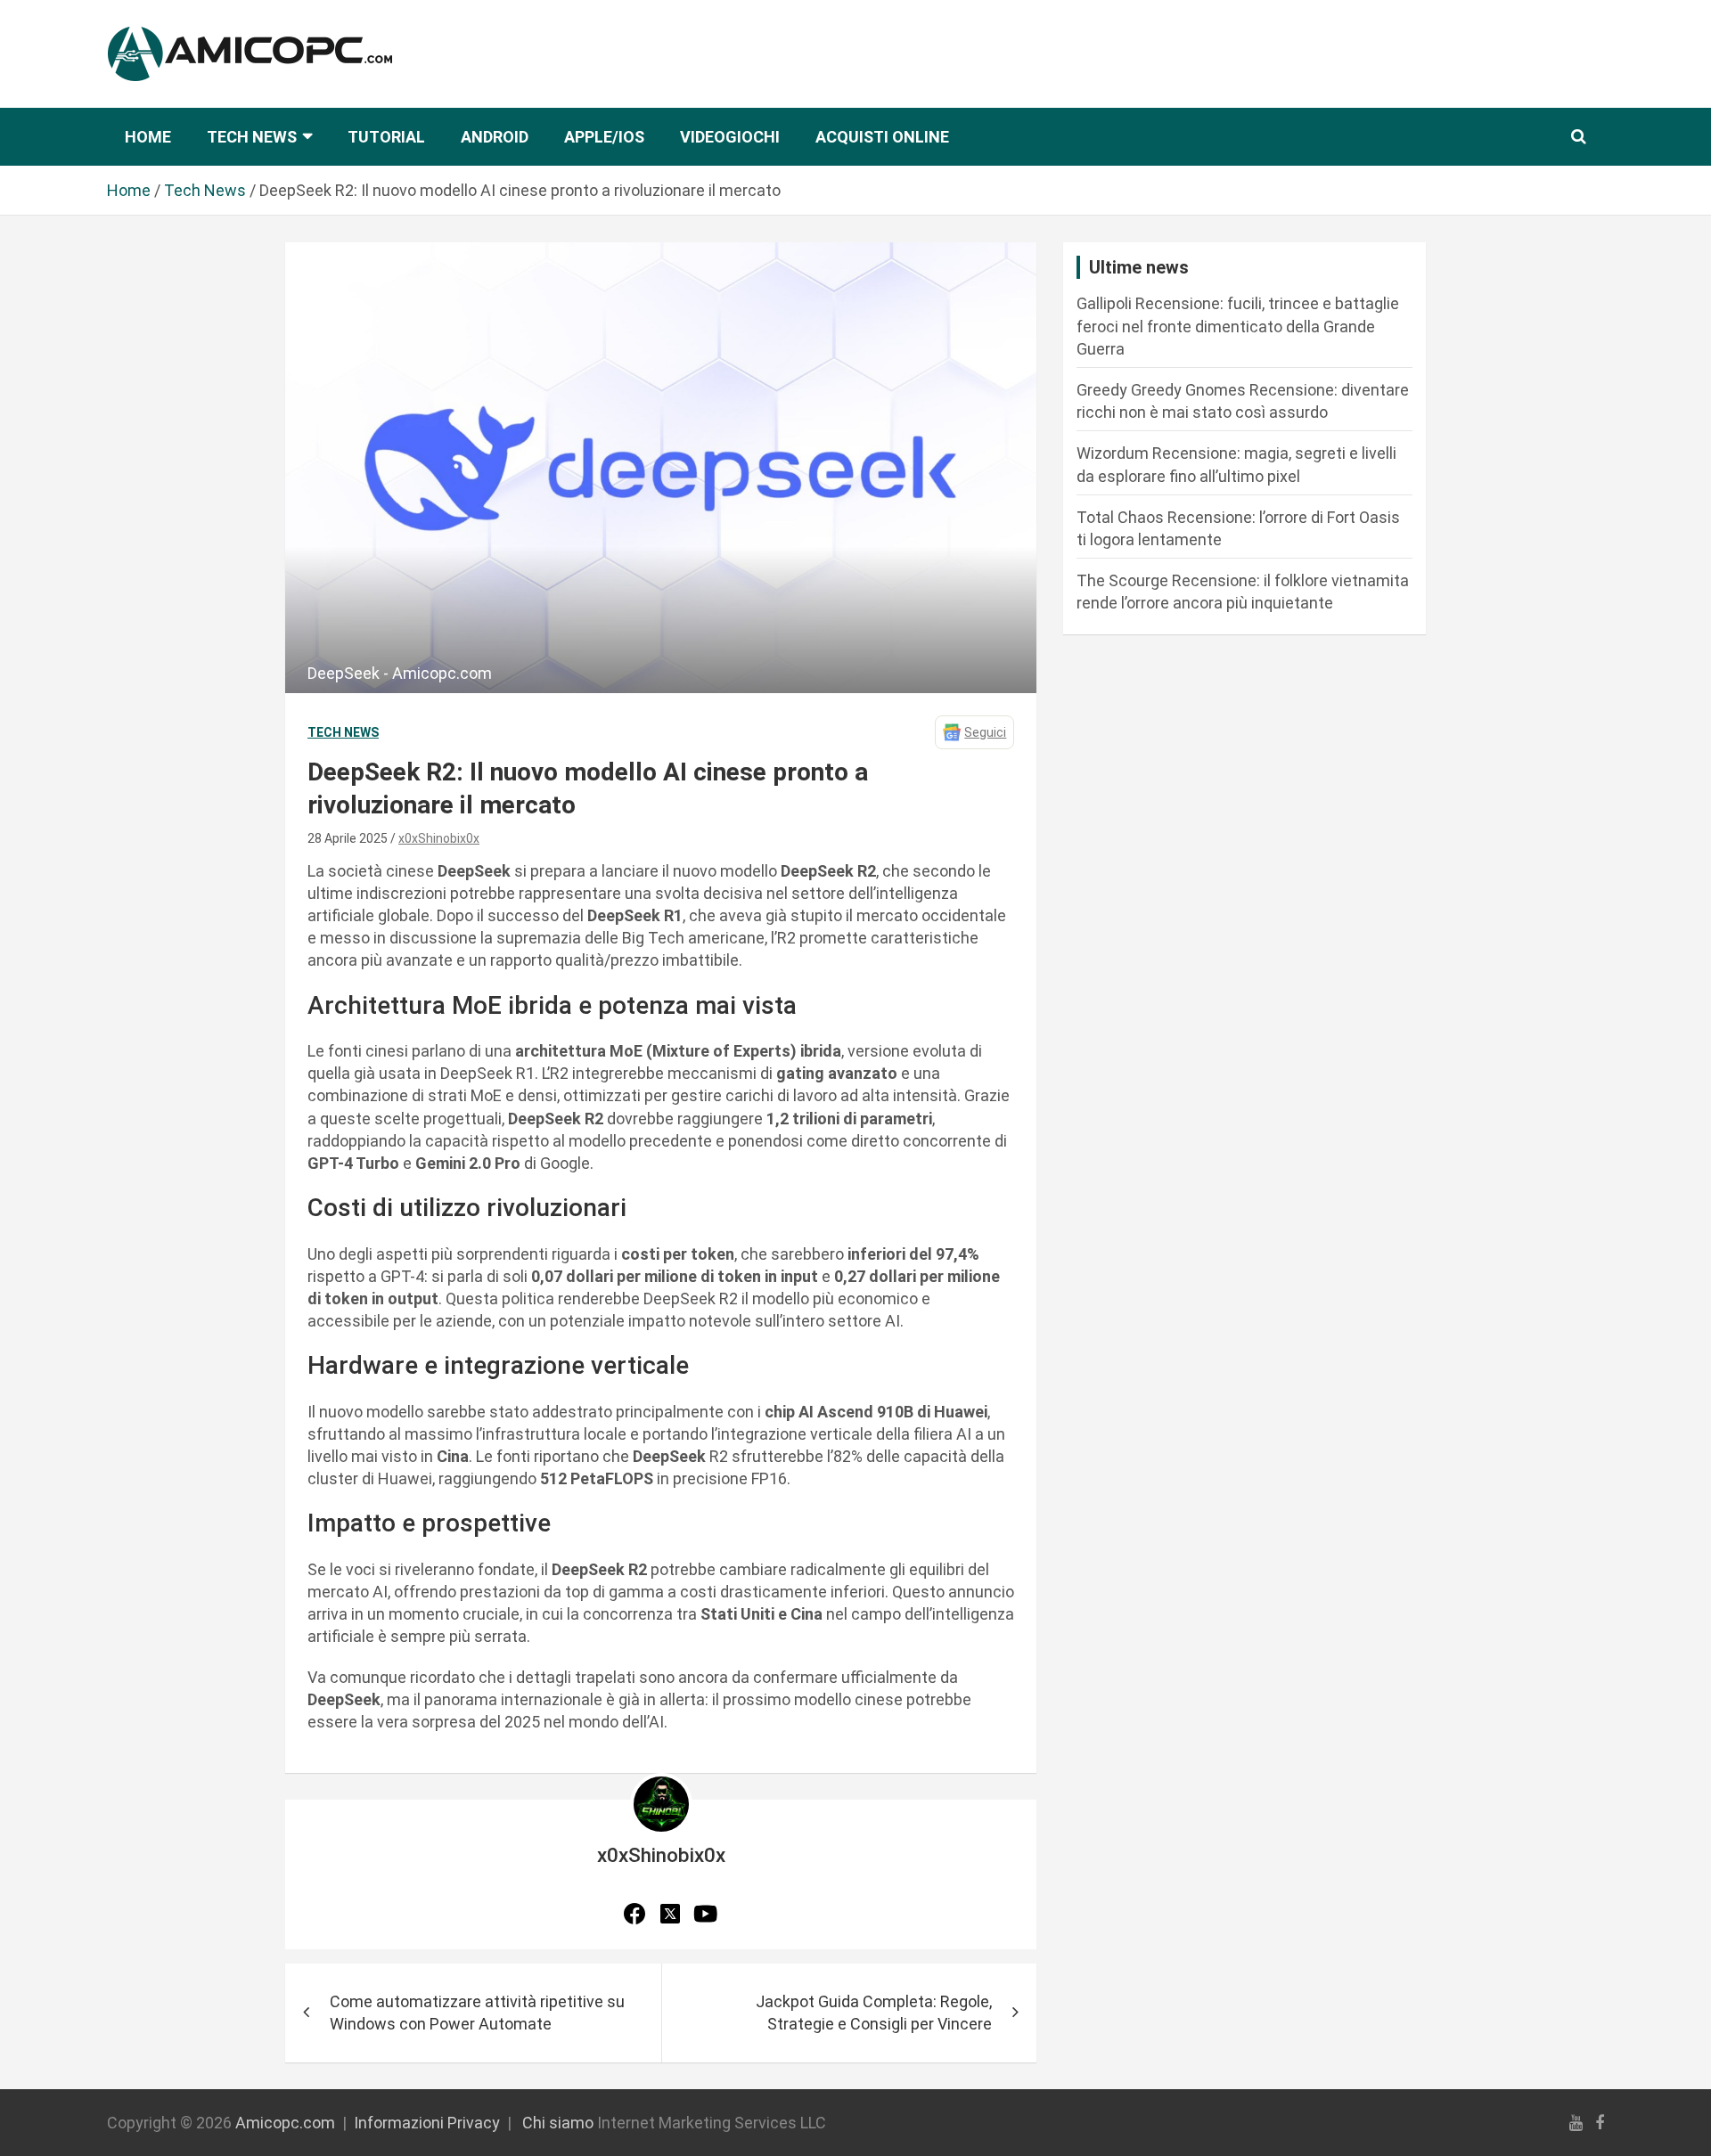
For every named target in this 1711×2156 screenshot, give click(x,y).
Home (148, 137)
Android (495, 137)
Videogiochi (730, 137)
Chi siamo (558, 2123)
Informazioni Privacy (427, 2123)
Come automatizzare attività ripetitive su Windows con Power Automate (477, 2013)
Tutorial (386, 137)
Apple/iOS (604, 137)
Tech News (252, 137)
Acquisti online (882, 137)
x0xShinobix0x (439, 838)
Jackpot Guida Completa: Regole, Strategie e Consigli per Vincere (874, 2013)
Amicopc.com (285, 2123)
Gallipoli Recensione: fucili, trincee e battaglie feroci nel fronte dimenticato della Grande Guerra (1238, 326)
